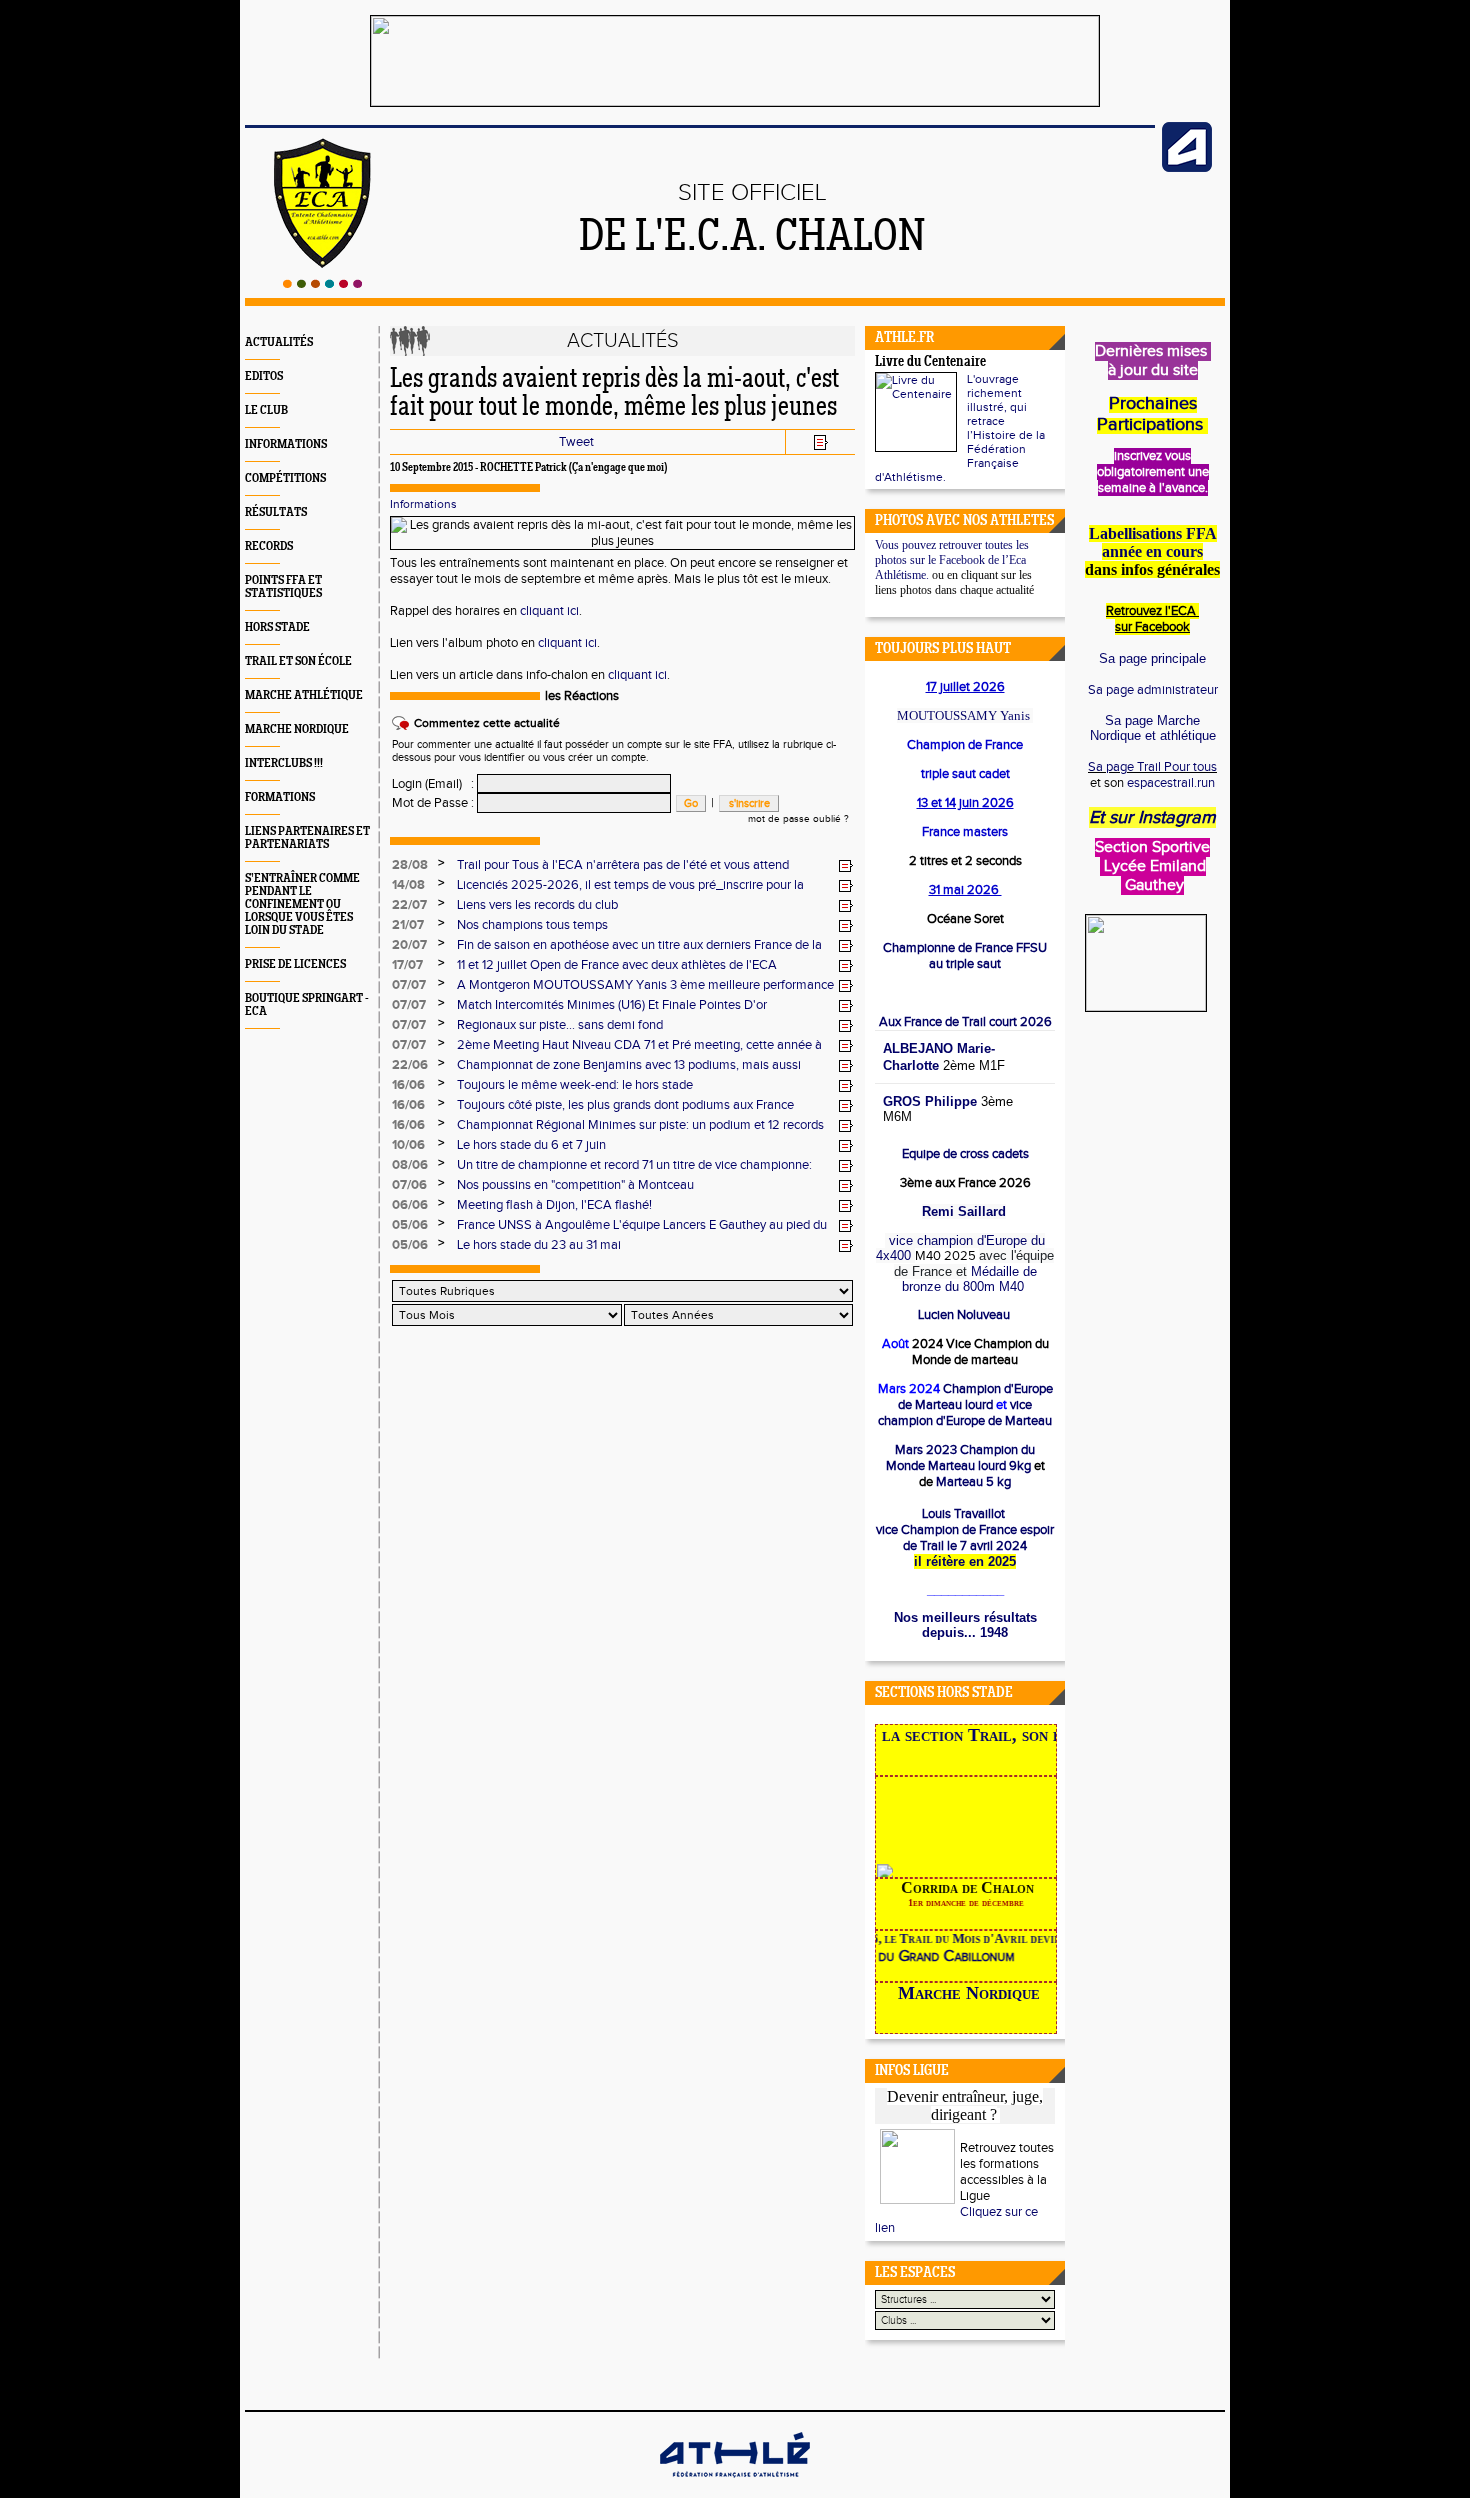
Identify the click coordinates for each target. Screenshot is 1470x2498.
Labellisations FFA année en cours (1153, 542)
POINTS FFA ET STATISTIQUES (283, 587)
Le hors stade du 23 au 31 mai (539, 1245)
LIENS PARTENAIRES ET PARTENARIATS (307, 838)
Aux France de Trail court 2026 (965, 1022)
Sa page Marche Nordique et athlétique (1153, 728)
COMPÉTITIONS (285, 478)
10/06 (408, 1145)
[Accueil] (322, 284)
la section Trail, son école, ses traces (1054, 1735)
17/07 (407, 965)
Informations (423, 504)
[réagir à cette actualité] (846, 866)
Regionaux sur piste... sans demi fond (560, 1025)
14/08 (408, 885)
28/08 (410, 865)
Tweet (576, 442)
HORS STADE (277, 627)
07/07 (409, 985)
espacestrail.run (1171, 783)
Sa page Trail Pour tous (1152, 767)
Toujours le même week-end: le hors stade (575, 1085)
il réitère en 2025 (965, 1561)
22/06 (410, 1065)
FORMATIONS (280, 797)
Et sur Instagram (1152, 817)
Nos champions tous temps (532, 925)
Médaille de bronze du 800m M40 (969, 1279)
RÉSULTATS (276, 512)
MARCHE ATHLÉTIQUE (304, 695)
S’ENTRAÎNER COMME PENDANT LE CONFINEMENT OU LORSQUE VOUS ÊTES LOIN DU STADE (302, 904)
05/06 (410, 1225)
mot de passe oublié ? (798, 819)
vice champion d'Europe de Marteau (965, 1413)
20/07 (409, 945)
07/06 (409, 1185)
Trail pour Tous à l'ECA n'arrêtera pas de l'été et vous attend (623, 865)
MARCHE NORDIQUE (297, 729)
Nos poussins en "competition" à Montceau (575, 1185)
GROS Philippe (930, 1101)
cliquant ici (549, 611)
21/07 (408, 925)
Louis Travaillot (963, 1514)
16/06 (408, 1085)
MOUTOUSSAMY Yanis (963, 715)
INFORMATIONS (286, 444)
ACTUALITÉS (279, 342)
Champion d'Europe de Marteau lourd (975, 1397)
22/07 (409, 905)
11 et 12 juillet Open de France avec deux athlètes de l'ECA (617, 965)
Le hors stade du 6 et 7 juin (531, 1145)
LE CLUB (266, 410)
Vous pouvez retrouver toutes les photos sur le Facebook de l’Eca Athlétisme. (952, 560)
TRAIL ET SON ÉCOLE (298, 661)
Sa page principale (1152, 658)
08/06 (410, 1165)
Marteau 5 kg (972, 1482)
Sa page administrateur (1153, 690)
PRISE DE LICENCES (295, 964)
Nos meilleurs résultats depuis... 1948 (965, 1625)
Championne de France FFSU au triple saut (965, 956)
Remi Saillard (964, 1211)
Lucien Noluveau (965, 1315)
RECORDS (269, 546)
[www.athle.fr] (1187, 168)
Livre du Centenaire (930, 362)
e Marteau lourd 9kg (961, 1458)
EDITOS (264, 376)
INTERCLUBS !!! (284, 763)
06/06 (410, 1205)
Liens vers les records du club (537, 905)
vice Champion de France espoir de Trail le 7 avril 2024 (965, 1538)
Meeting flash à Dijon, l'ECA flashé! (554, 1205)
